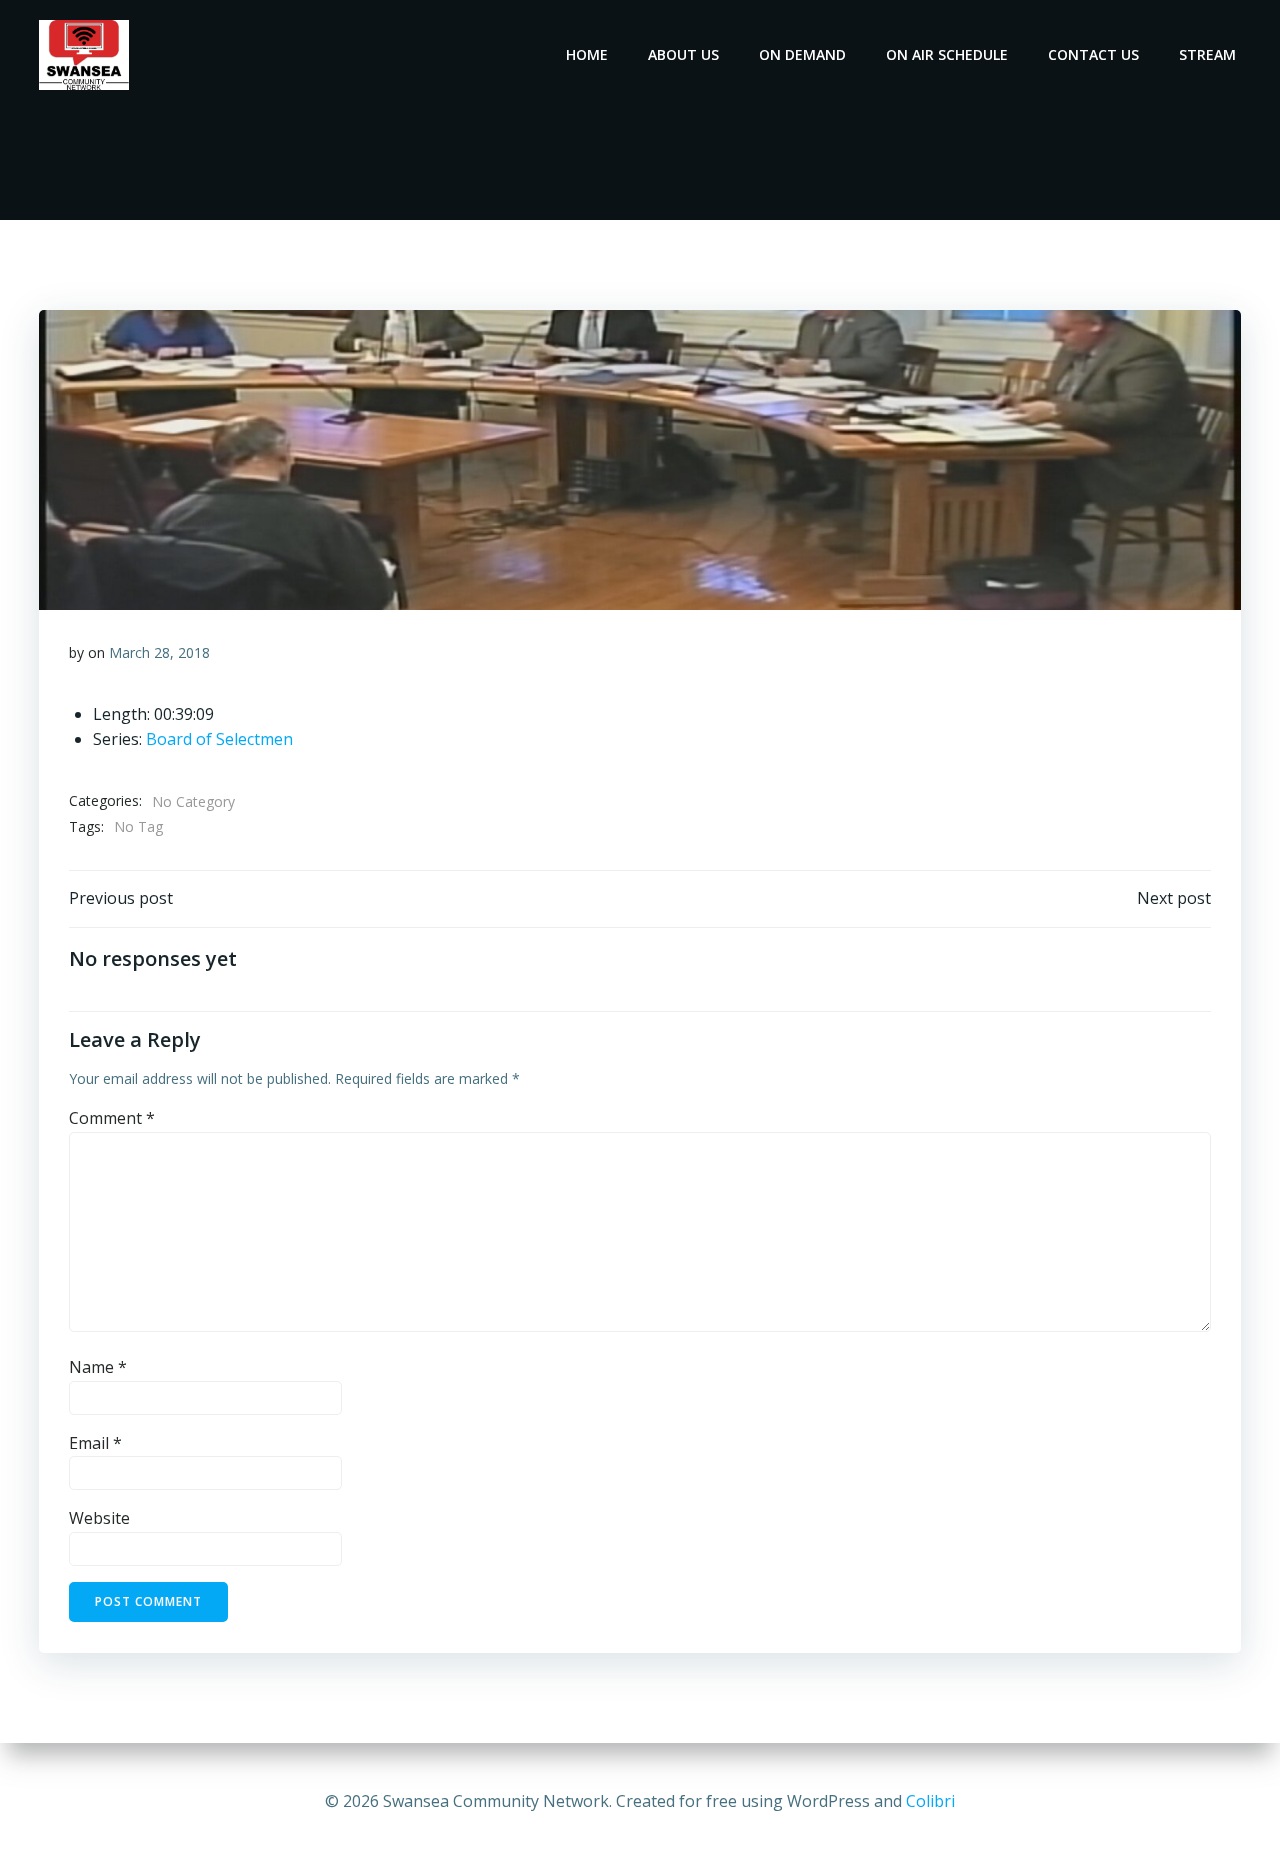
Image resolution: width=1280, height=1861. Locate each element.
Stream (1207, 54)
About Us (683, 54)
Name (98, 1367)
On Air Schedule (947, 54)
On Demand (802, 54)
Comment (112, 1118)
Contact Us (1093, 54)
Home (587, 54)
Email (95, 1443)
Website (99, 1518)
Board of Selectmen (219, 739)
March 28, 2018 (159, 652)
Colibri (930, 1801)
